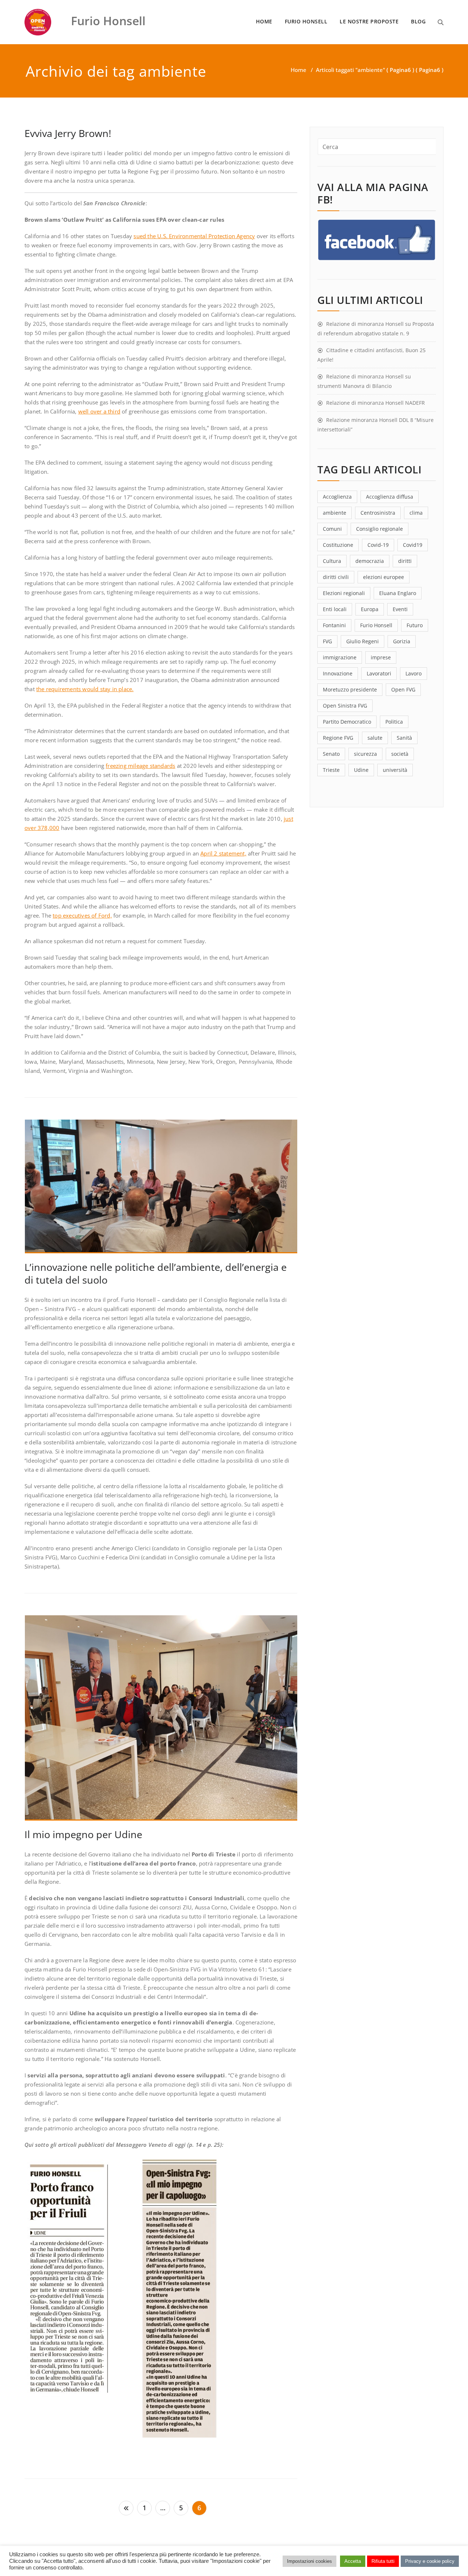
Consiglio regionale (380, 529)
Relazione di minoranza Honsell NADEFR (375, 403)
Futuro (415, 625)
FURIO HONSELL (306, 21)
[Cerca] (441, 22)
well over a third (99, 411)
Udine (361, 770)
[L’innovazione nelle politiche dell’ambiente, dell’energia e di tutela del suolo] (161, 1189)
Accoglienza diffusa (390, 497)
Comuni (332, 529)
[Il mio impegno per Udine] (161, 1721)
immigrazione (340, 657)
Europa (370, 609)
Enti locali (335, 609)
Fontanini (334, 625)
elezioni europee (384, 577)
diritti (405, 561)
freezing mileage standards (140, 766)
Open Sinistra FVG (345, 706)
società (400, 754)
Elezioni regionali (344, 593)
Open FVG (403, 689)
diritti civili (336, 577)
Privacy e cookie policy (430, 2561)
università (395, 770)
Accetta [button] (353, 2561)
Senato (331, 754)
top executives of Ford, (82, 915)
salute (375, 738)
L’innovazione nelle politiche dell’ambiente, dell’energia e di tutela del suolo (156, 1273)
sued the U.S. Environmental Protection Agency (194, 236)
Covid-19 (378, 545)
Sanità (404, 738)
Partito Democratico (347, 722)
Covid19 (413, 545)
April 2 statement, (223, 853)
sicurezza (365, 754)
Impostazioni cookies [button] (310, 2561)
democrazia (370, 561)
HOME (264, 21)
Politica (394, 722)
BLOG (418, 21)
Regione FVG (338, 738)
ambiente (335, 513)
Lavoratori (379, 673)
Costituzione (338, 545)
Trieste (331, 770)
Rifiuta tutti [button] (383, 2561)
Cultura (332, 561)
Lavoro (414, 673)
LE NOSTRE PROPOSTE (369, 21)
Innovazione (338, 673)
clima (416, 513)
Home (299, 70)
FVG (327, 641)
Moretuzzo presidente (350, 689)
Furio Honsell (376, 625)
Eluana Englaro (398, 593)
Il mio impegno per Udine (83, 1834)
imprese (381, 657)
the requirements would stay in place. (85, 689)
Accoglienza (337, 497)
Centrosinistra (378, 513)
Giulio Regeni (363, 641)
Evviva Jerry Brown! (68, 133)
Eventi (400, 609)
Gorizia (402, 641)
